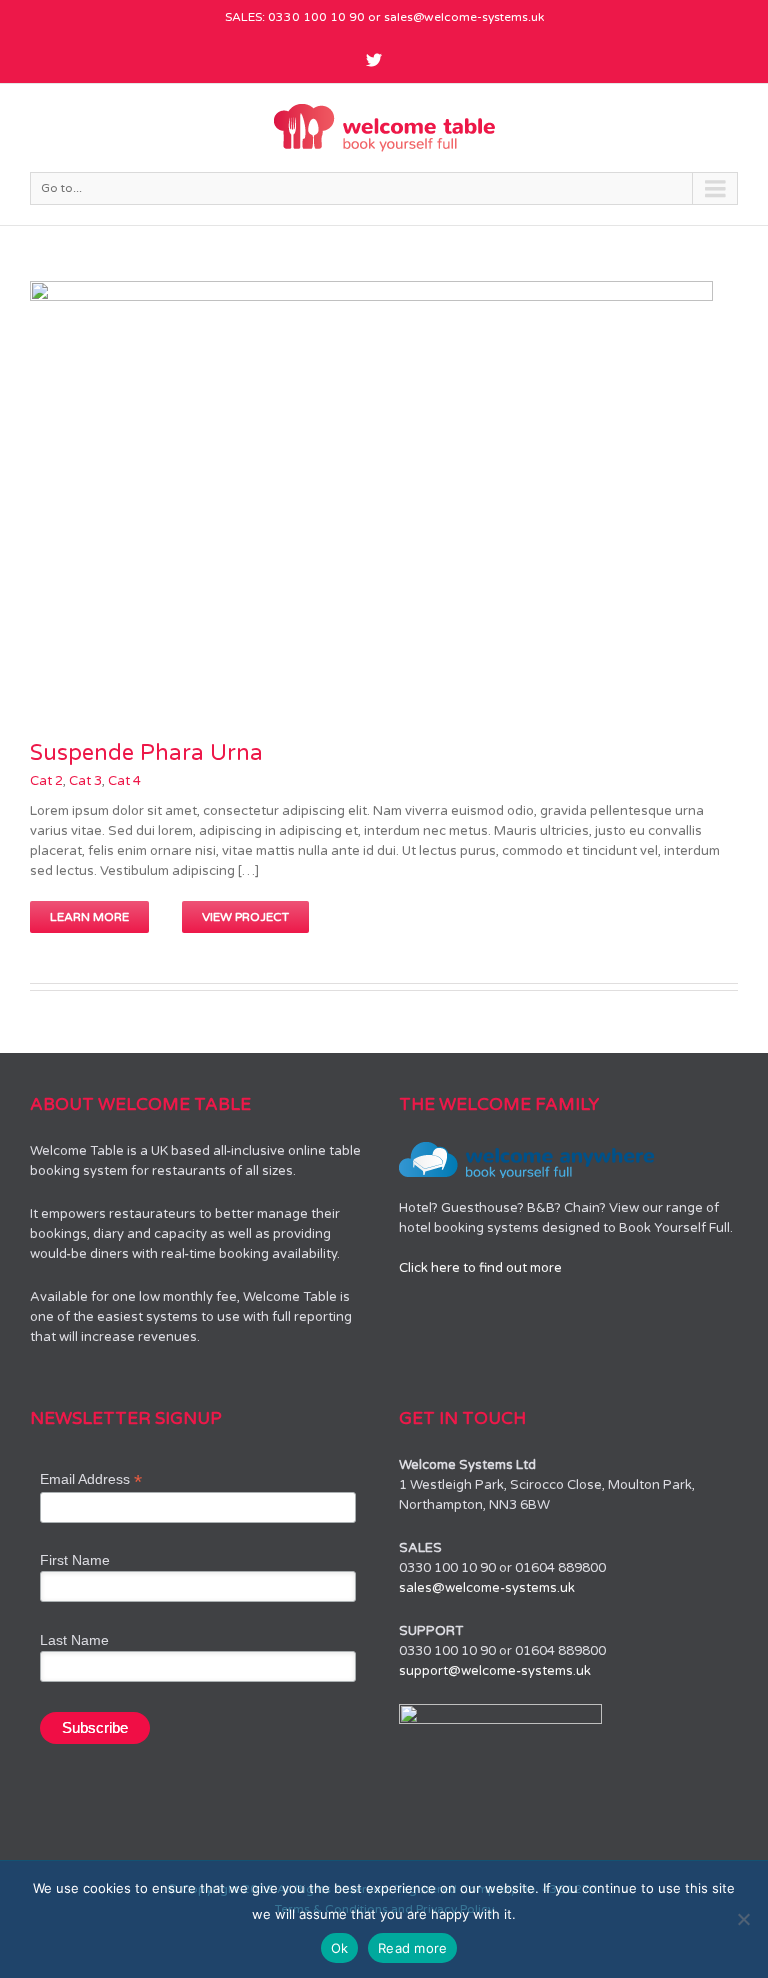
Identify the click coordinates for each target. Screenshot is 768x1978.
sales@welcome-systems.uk (464, 17)
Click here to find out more (480, 1268)
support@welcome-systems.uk (495, 1671)
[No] (743, 1919)
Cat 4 (124, 781)
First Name (75, 1560)
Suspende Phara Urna (146, 753)
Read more (412, 1948)
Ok (340, 1948)
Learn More (89, 917)
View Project (245, 917)
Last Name (74, 1640)
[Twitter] (374, 60)
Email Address (91, 1479)
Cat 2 (46, 781)
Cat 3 (85, 781)
